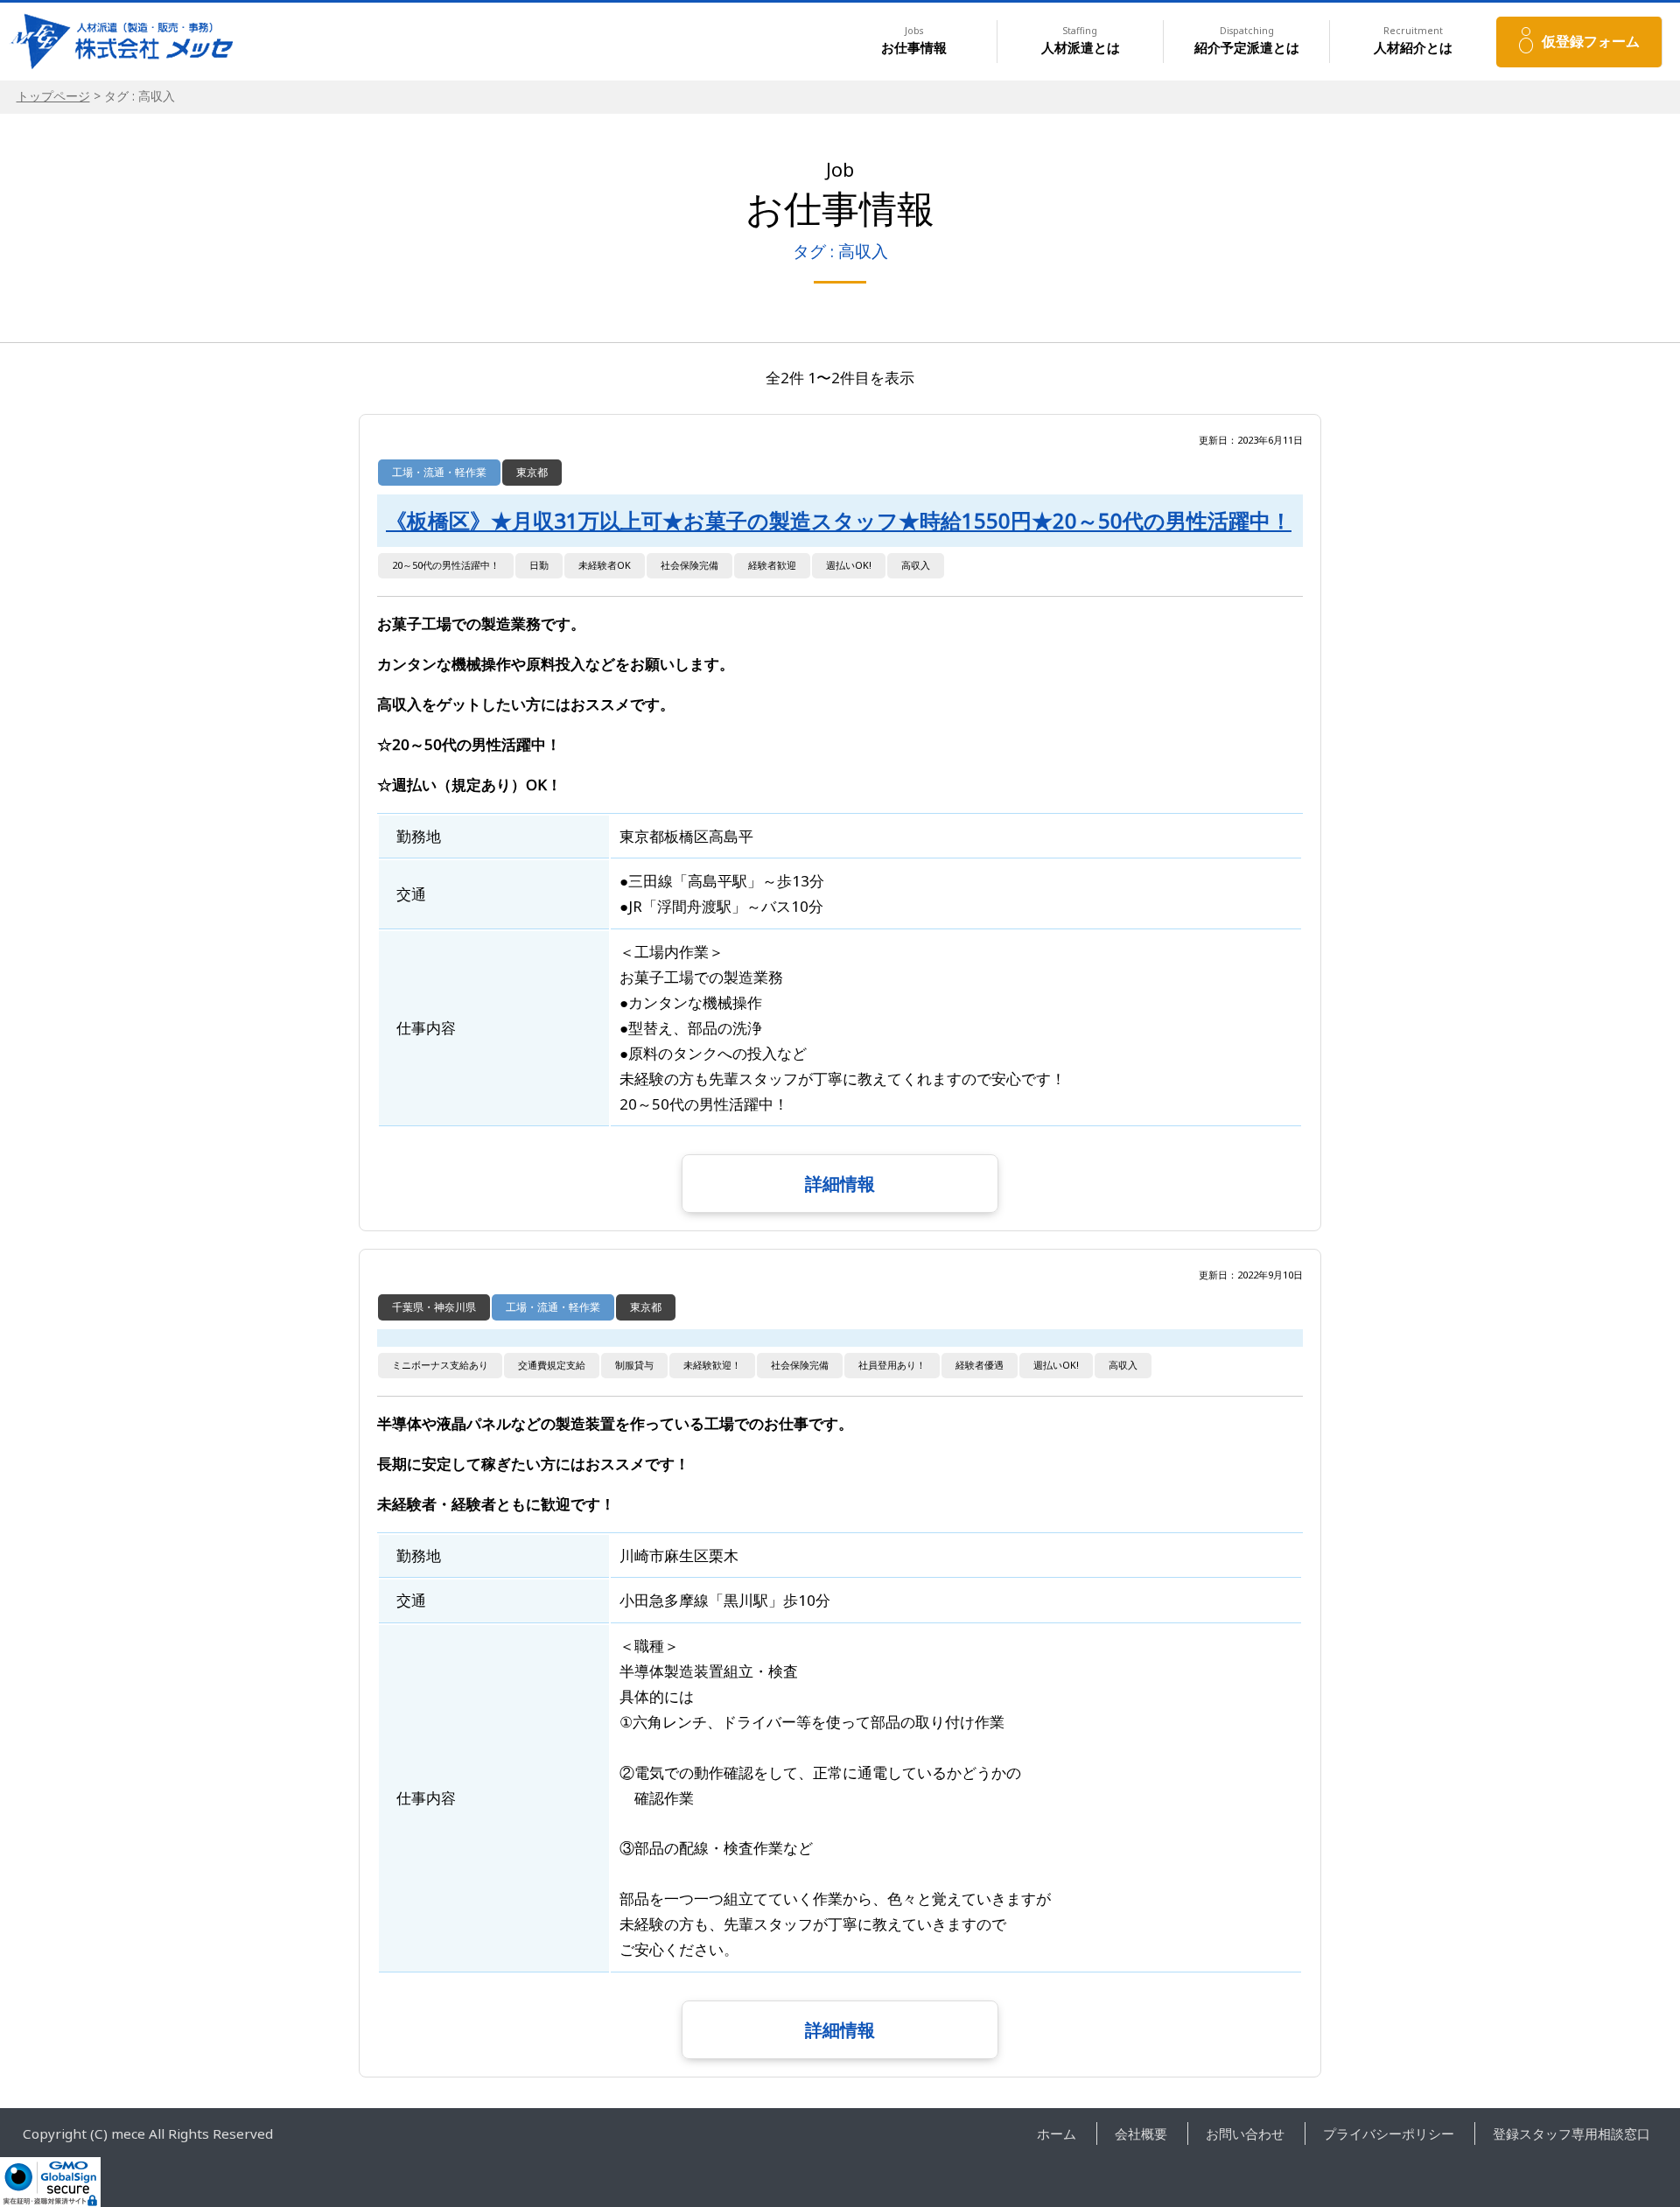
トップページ (53, 96)
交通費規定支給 (552, 1365)
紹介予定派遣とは (1247, 41)
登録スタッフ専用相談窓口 (1571, 2133)
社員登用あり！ (892, 1365)
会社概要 (1141, 2133)
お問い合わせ (1245, 2133)
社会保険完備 (689, 565)
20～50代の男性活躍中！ (446, 565)
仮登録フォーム (1591, 41)
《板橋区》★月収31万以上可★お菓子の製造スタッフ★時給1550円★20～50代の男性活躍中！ (839, 521)
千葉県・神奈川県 (434, 1307)
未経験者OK (605, 565)
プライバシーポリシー (1389, 2133)
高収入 (916, 565)
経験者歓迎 (772, 565)
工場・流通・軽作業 (439, 472)
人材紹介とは (1413, 41)
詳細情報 (840, 1183)
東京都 (532, 472)
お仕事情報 (914, 41)
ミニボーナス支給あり (440, 1365)
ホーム (1057, 2133)
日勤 (539, 565)
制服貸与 (634, 1365)
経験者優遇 (980, 1365)
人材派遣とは (1081, 41)
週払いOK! (849, 565)
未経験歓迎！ (712, 1365)
